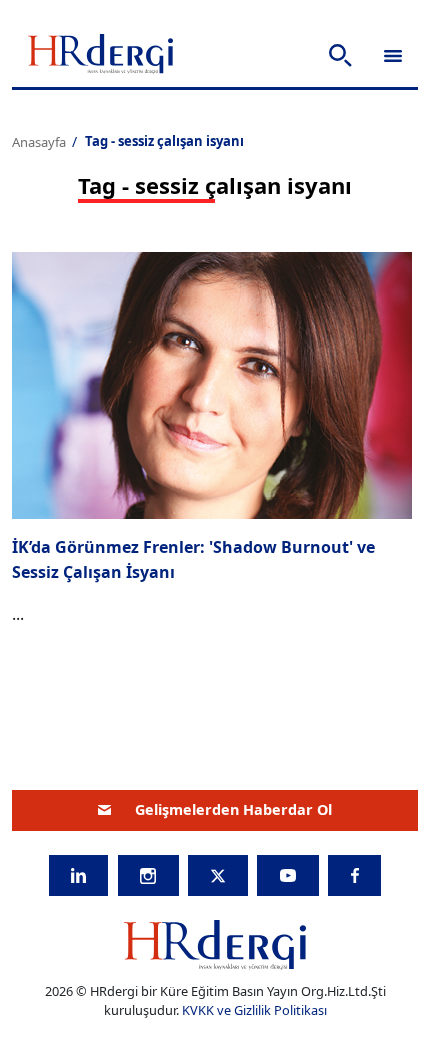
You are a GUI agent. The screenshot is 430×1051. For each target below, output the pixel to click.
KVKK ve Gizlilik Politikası (254, 1010)
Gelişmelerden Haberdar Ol (233, 809)
